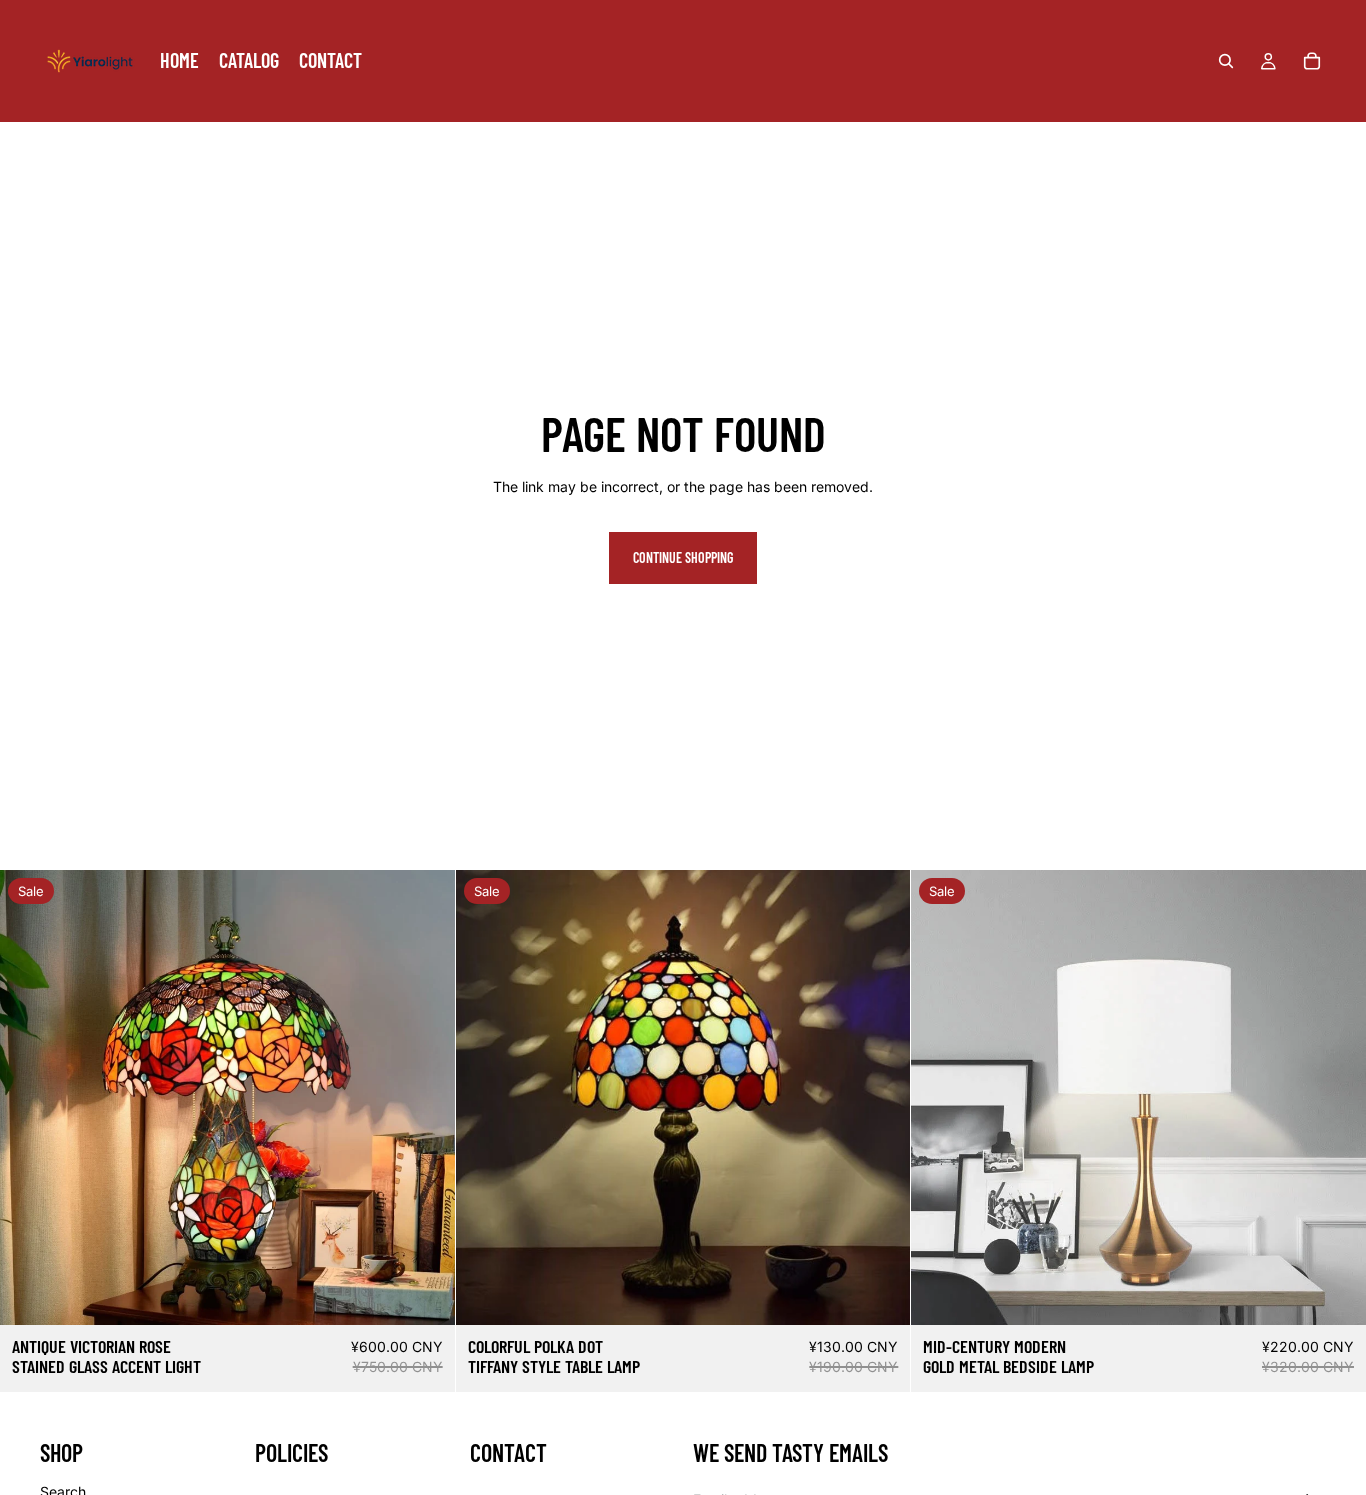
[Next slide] (425, 1097)
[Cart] (1312, 61)
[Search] (1226, 61)
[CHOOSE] (1335, 1294)
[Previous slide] (30, 1097)
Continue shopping (683, 557)
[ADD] (424, 1294)
